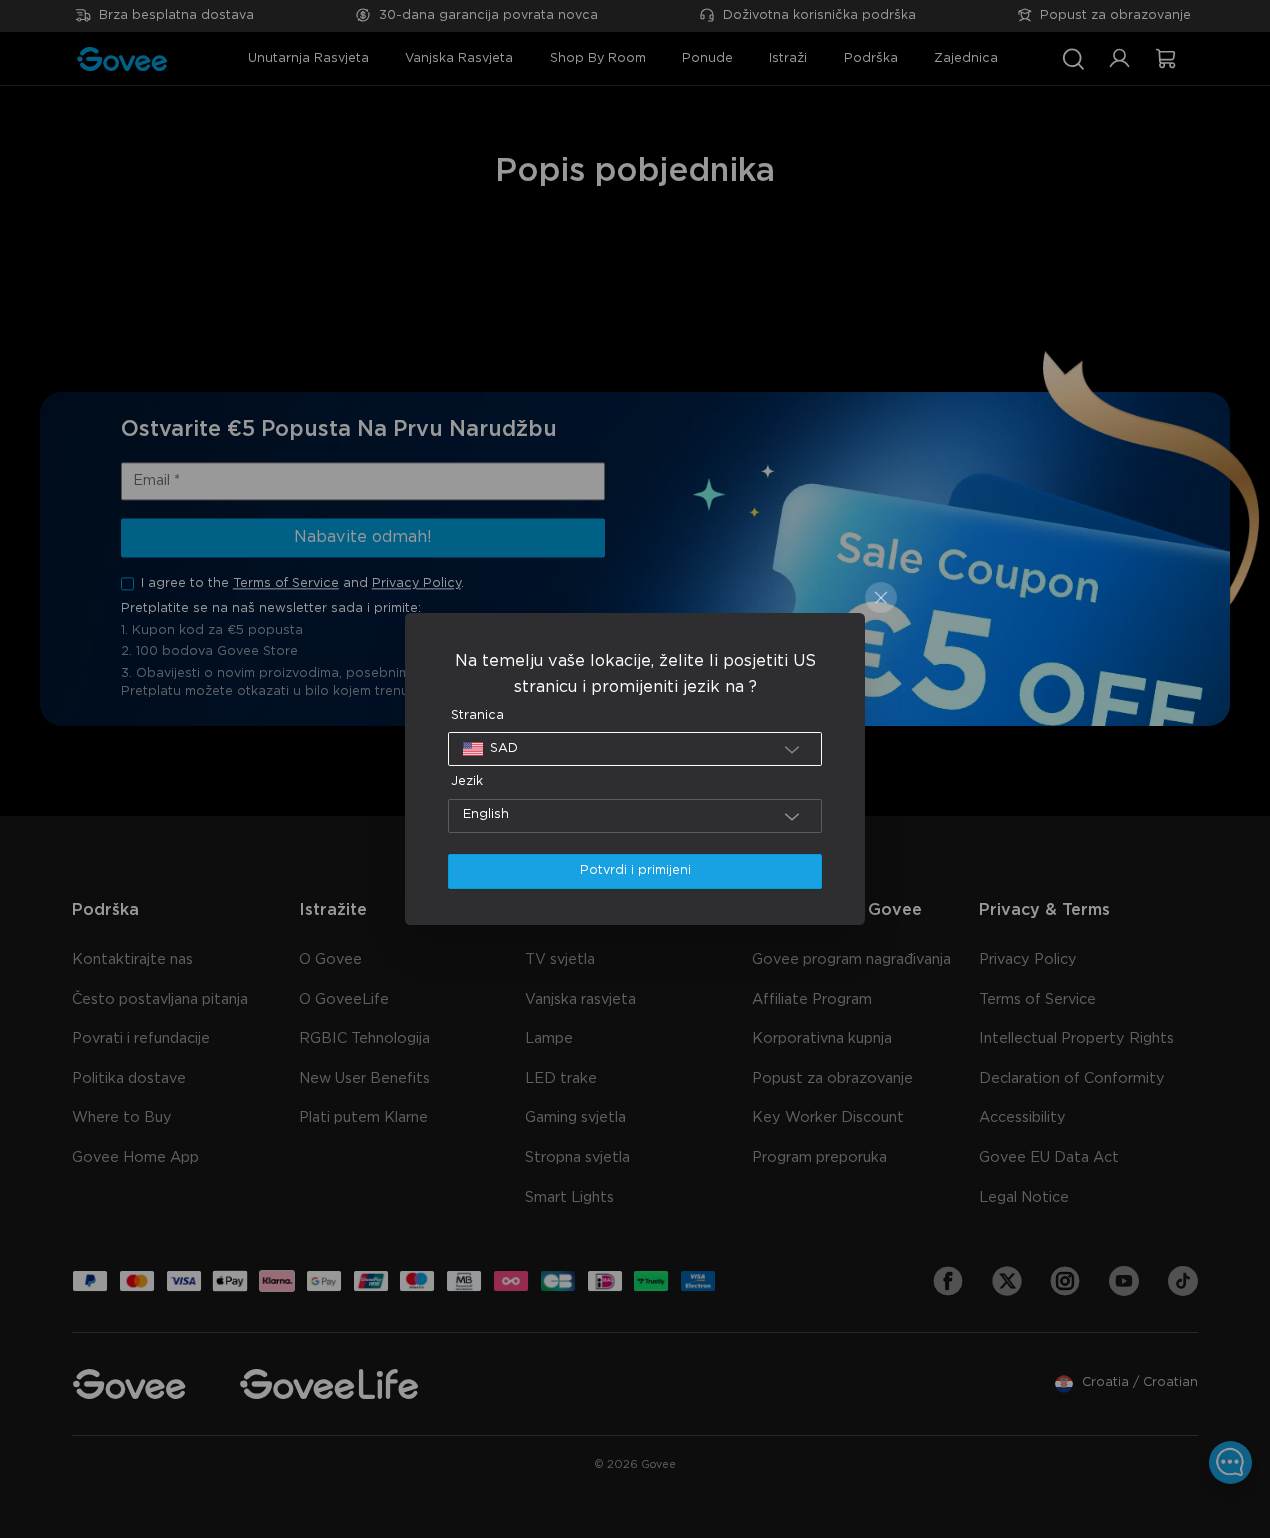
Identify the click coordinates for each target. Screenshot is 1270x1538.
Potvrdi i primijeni (635, 870)
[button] (635, 749)
